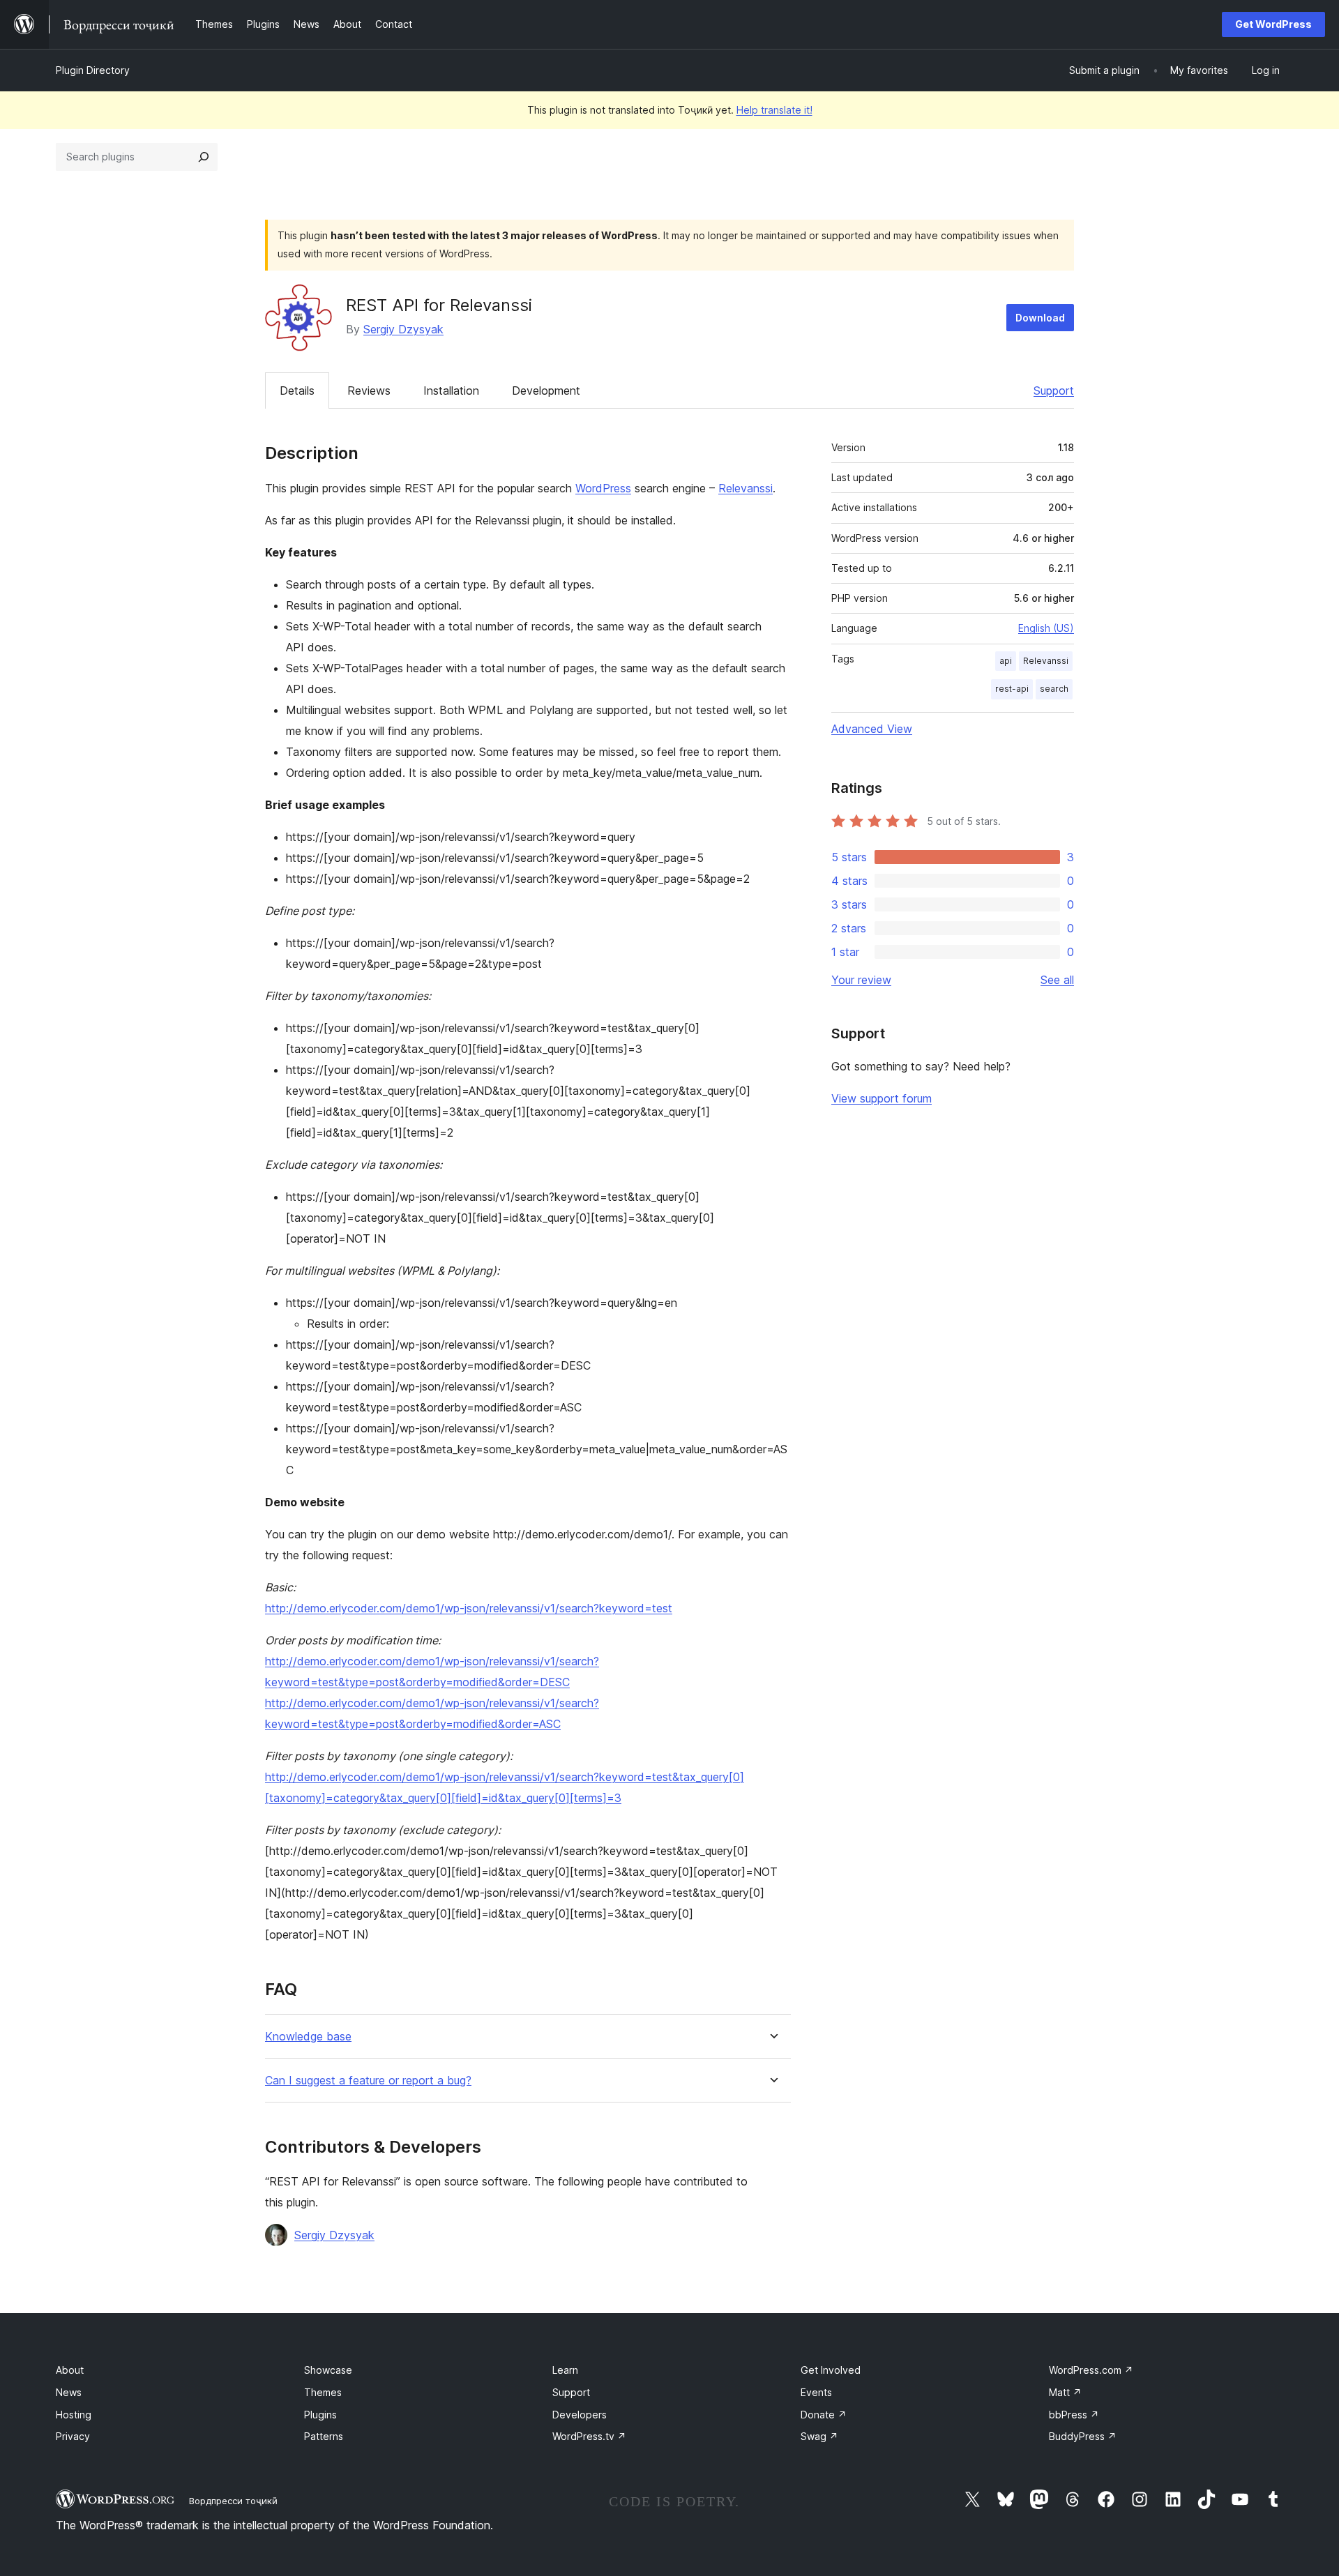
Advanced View (872, 729)
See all (1057, 980)
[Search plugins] (204, 157)
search (1054, 689)
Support (1054, 391)
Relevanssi (746, 488)
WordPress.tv (589, 2436)
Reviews (369, 391)
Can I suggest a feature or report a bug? (368, 2081)
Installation (451, 391)
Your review (861, 980)
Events (816, 2392)
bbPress (1074, 2415)
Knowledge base (308, 2037)
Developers (580, 2415)
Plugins (320, 2415)
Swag (819, 2436)
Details (297, 391)
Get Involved (831, 2370)
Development (546, 391)
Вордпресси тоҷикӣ (233, 2501)
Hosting (74, 2415)
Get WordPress (1273, 24)
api (1006, 661)
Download (1040, 318)
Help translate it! (774, 110)
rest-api (1012, 689)
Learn (565, 2370)
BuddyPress (1083, 2436)
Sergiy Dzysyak (403, 329)
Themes (323, 2392)
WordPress (603, 488)
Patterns (324, 2436)
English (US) (1046, 628)
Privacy (73, 2436)
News (69, 2392)
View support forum (882, 1098)
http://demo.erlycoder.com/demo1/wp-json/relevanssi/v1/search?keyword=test (469, 1608)
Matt (1065, 2392)
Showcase (328, 2370)
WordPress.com (1091, 2370)
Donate (824, 2415)
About (70, 2370)
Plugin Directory (93, 70)
